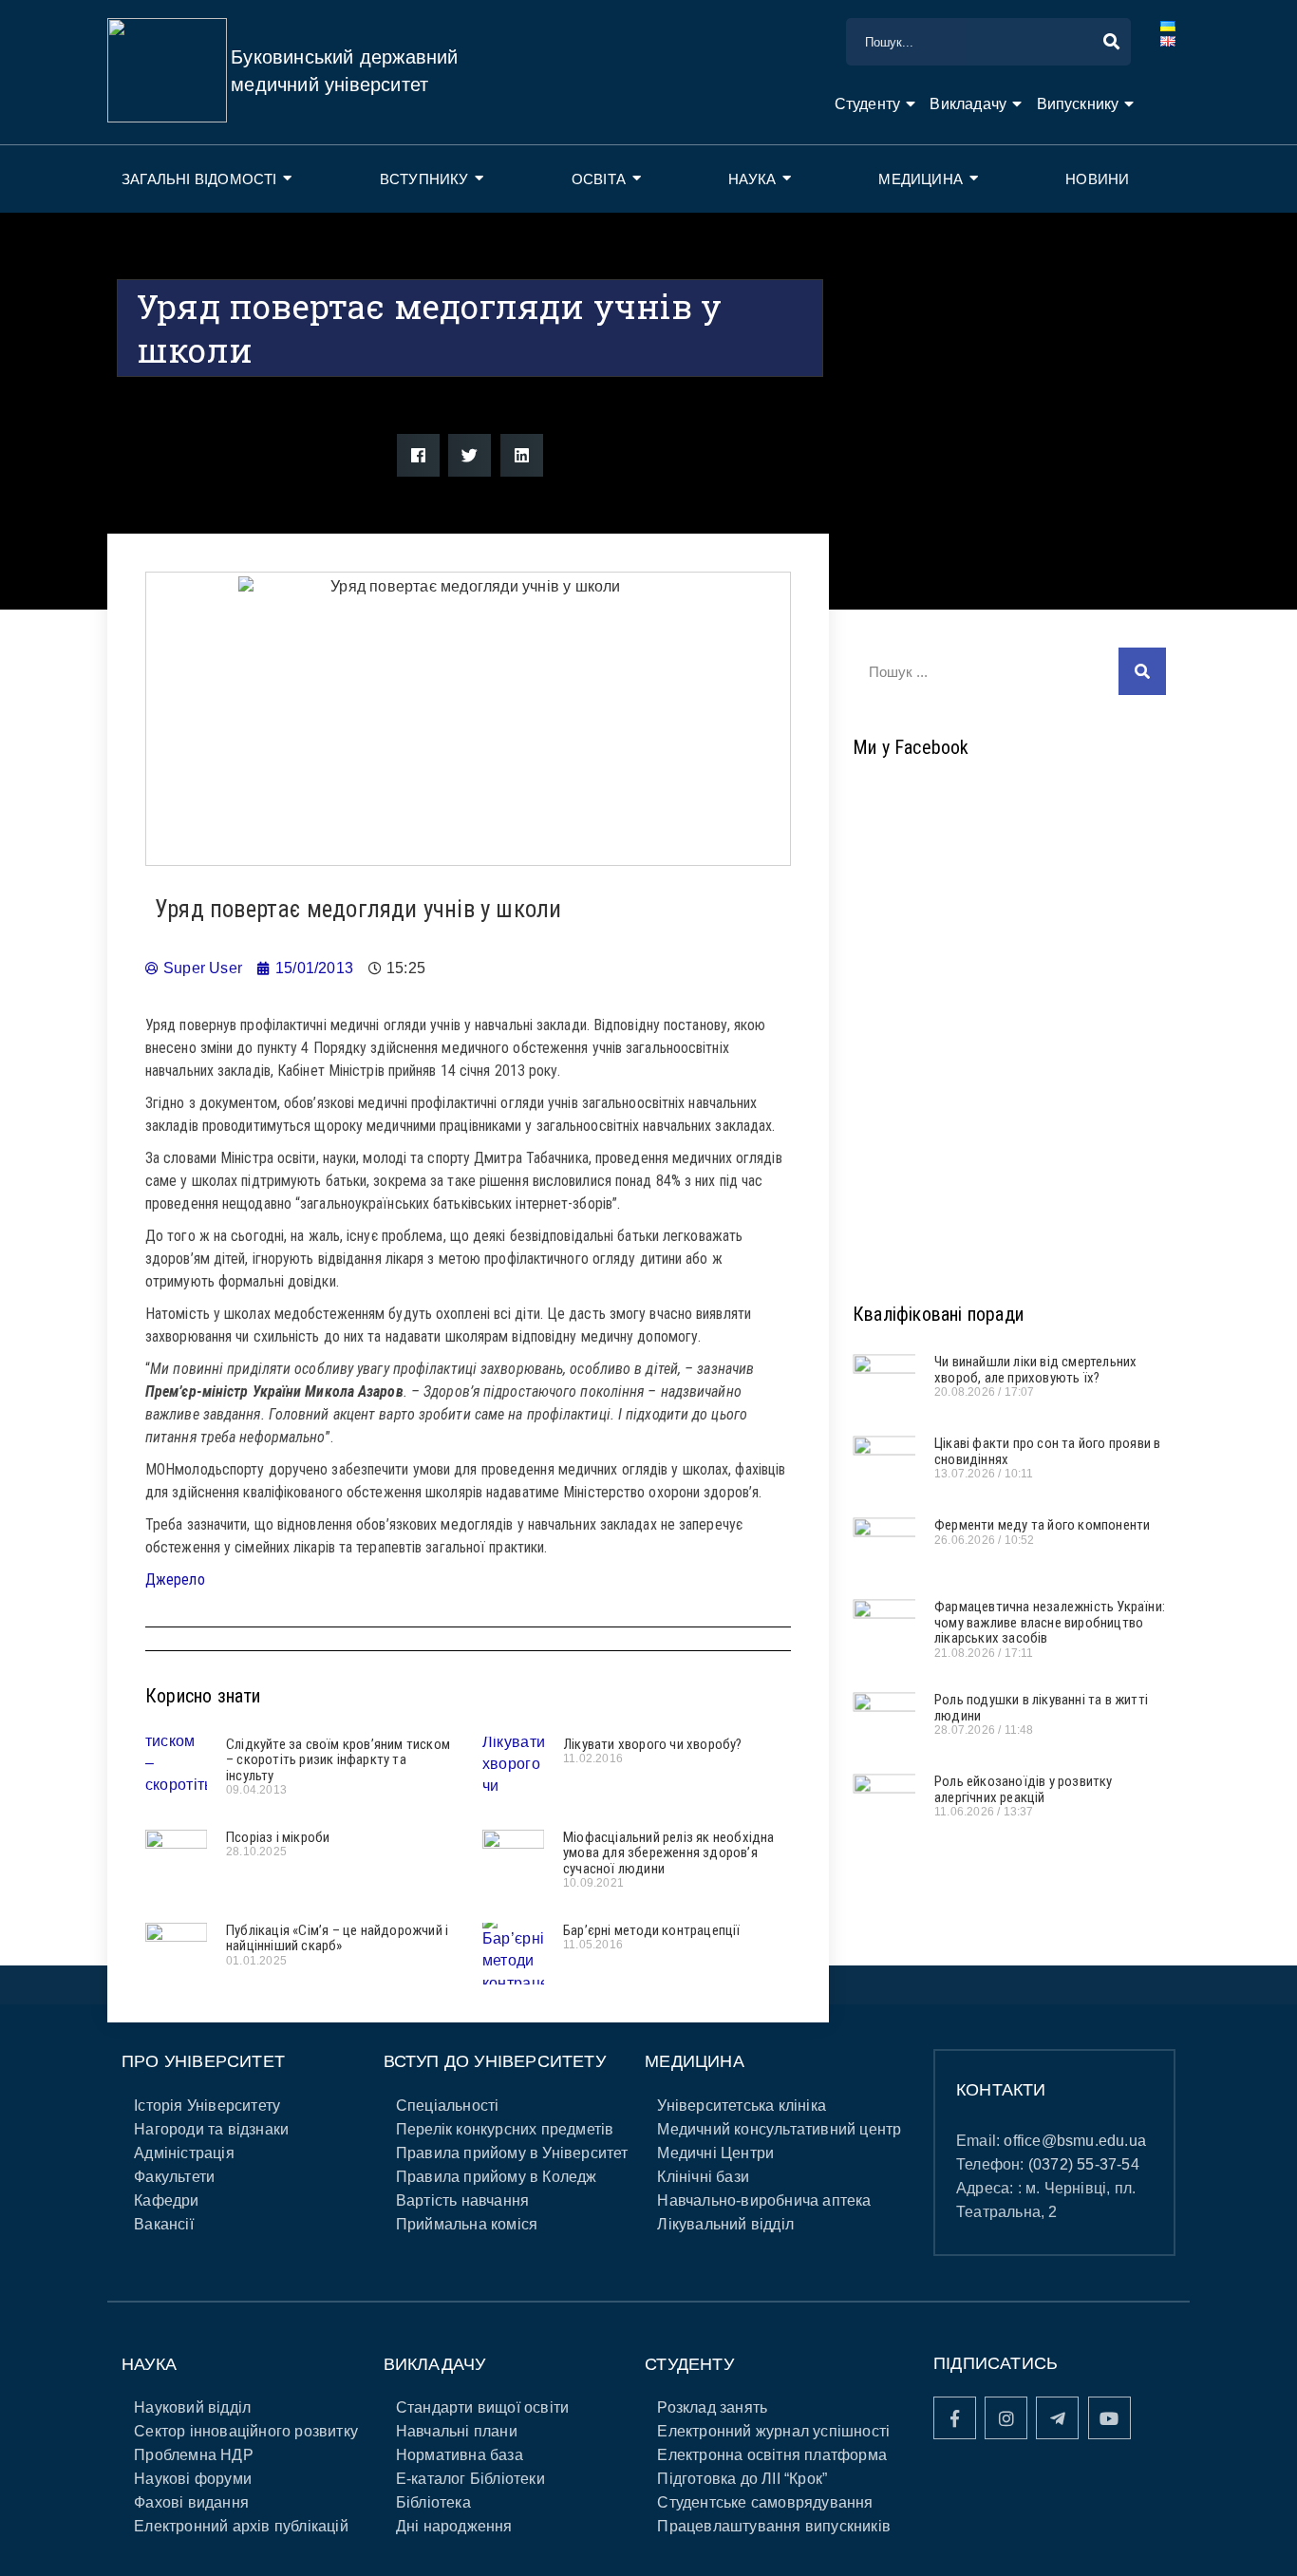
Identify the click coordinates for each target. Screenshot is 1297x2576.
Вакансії (164, 2224)
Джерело (175, 1579)
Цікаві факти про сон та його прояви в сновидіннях (1047, 1451)
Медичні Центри (715, 2153)
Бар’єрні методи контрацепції (652, 1930)
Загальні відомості (199, 179)
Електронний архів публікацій (241, 2526)
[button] (418, 455)
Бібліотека (433, 2502)
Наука (752, 179)
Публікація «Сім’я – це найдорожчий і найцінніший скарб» (337, 1938)
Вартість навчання (462, 2200)
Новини (1097, 179)
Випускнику (1078, 104)
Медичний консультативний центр (779, 2129)
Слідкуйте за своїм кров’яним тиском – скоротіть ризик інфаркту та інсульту (338, 1760)
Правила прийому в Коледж (497, 2177)
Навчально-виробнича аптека (764, 2200)
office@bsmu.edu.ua (1075, 2141)
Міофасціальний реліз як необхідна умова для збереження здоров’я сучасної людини (669, 1853)
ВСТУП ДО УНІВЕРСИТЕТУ (495, 2061)
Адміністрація (184, 2153)
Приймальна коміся (467, 2224)
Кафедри (166, 2200)
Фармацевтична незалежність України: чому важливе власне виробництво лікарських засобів (1050, 1622)
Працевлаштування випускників (774, 2526)
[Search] (1142, 671)
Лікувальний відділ (725, 2224)
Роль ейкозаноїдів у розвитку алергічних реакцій (1024, 1789)
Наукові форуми (193, 2479)
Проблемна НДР (194, 2455)
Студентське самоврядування (765, 2502)
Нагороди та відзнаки (211, 2129)
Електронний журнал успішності (773, 2431)
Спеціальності (448, 2106)
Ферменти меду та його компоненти (1042, 1525)
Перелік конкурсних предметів (505, 2129)
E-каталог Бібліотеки (470, 2479)
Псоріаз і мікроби (278, 1837)
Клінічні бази (703, 2177)
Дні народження (454, 2526)
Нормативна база (460, 2455)
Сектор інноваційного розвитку (246, 2431)
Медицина (921, 179)
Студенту (868, 104)
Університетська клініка (742, 2106)
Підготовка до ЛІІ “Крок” (742, 2479)
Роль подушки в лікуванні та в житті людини (1041, 1708)
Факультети (174, 2177)
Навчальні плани (457, 2431)
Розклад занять (712, 2407)
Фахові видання (191, 2502)
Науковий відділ (192, 2407)
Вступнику (424, 179)
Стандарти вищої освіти (482, 2407)
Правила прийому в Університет (512, 2153)
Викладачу (968, 104)
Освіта (599, 179)
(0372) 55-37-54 (1084, 2164)
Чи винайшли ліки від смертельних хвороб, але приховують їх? (1035, 1370)
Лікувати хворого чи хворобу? (653, 1744)
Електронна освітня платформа (772, 2455)
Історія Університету (207, 2106)
